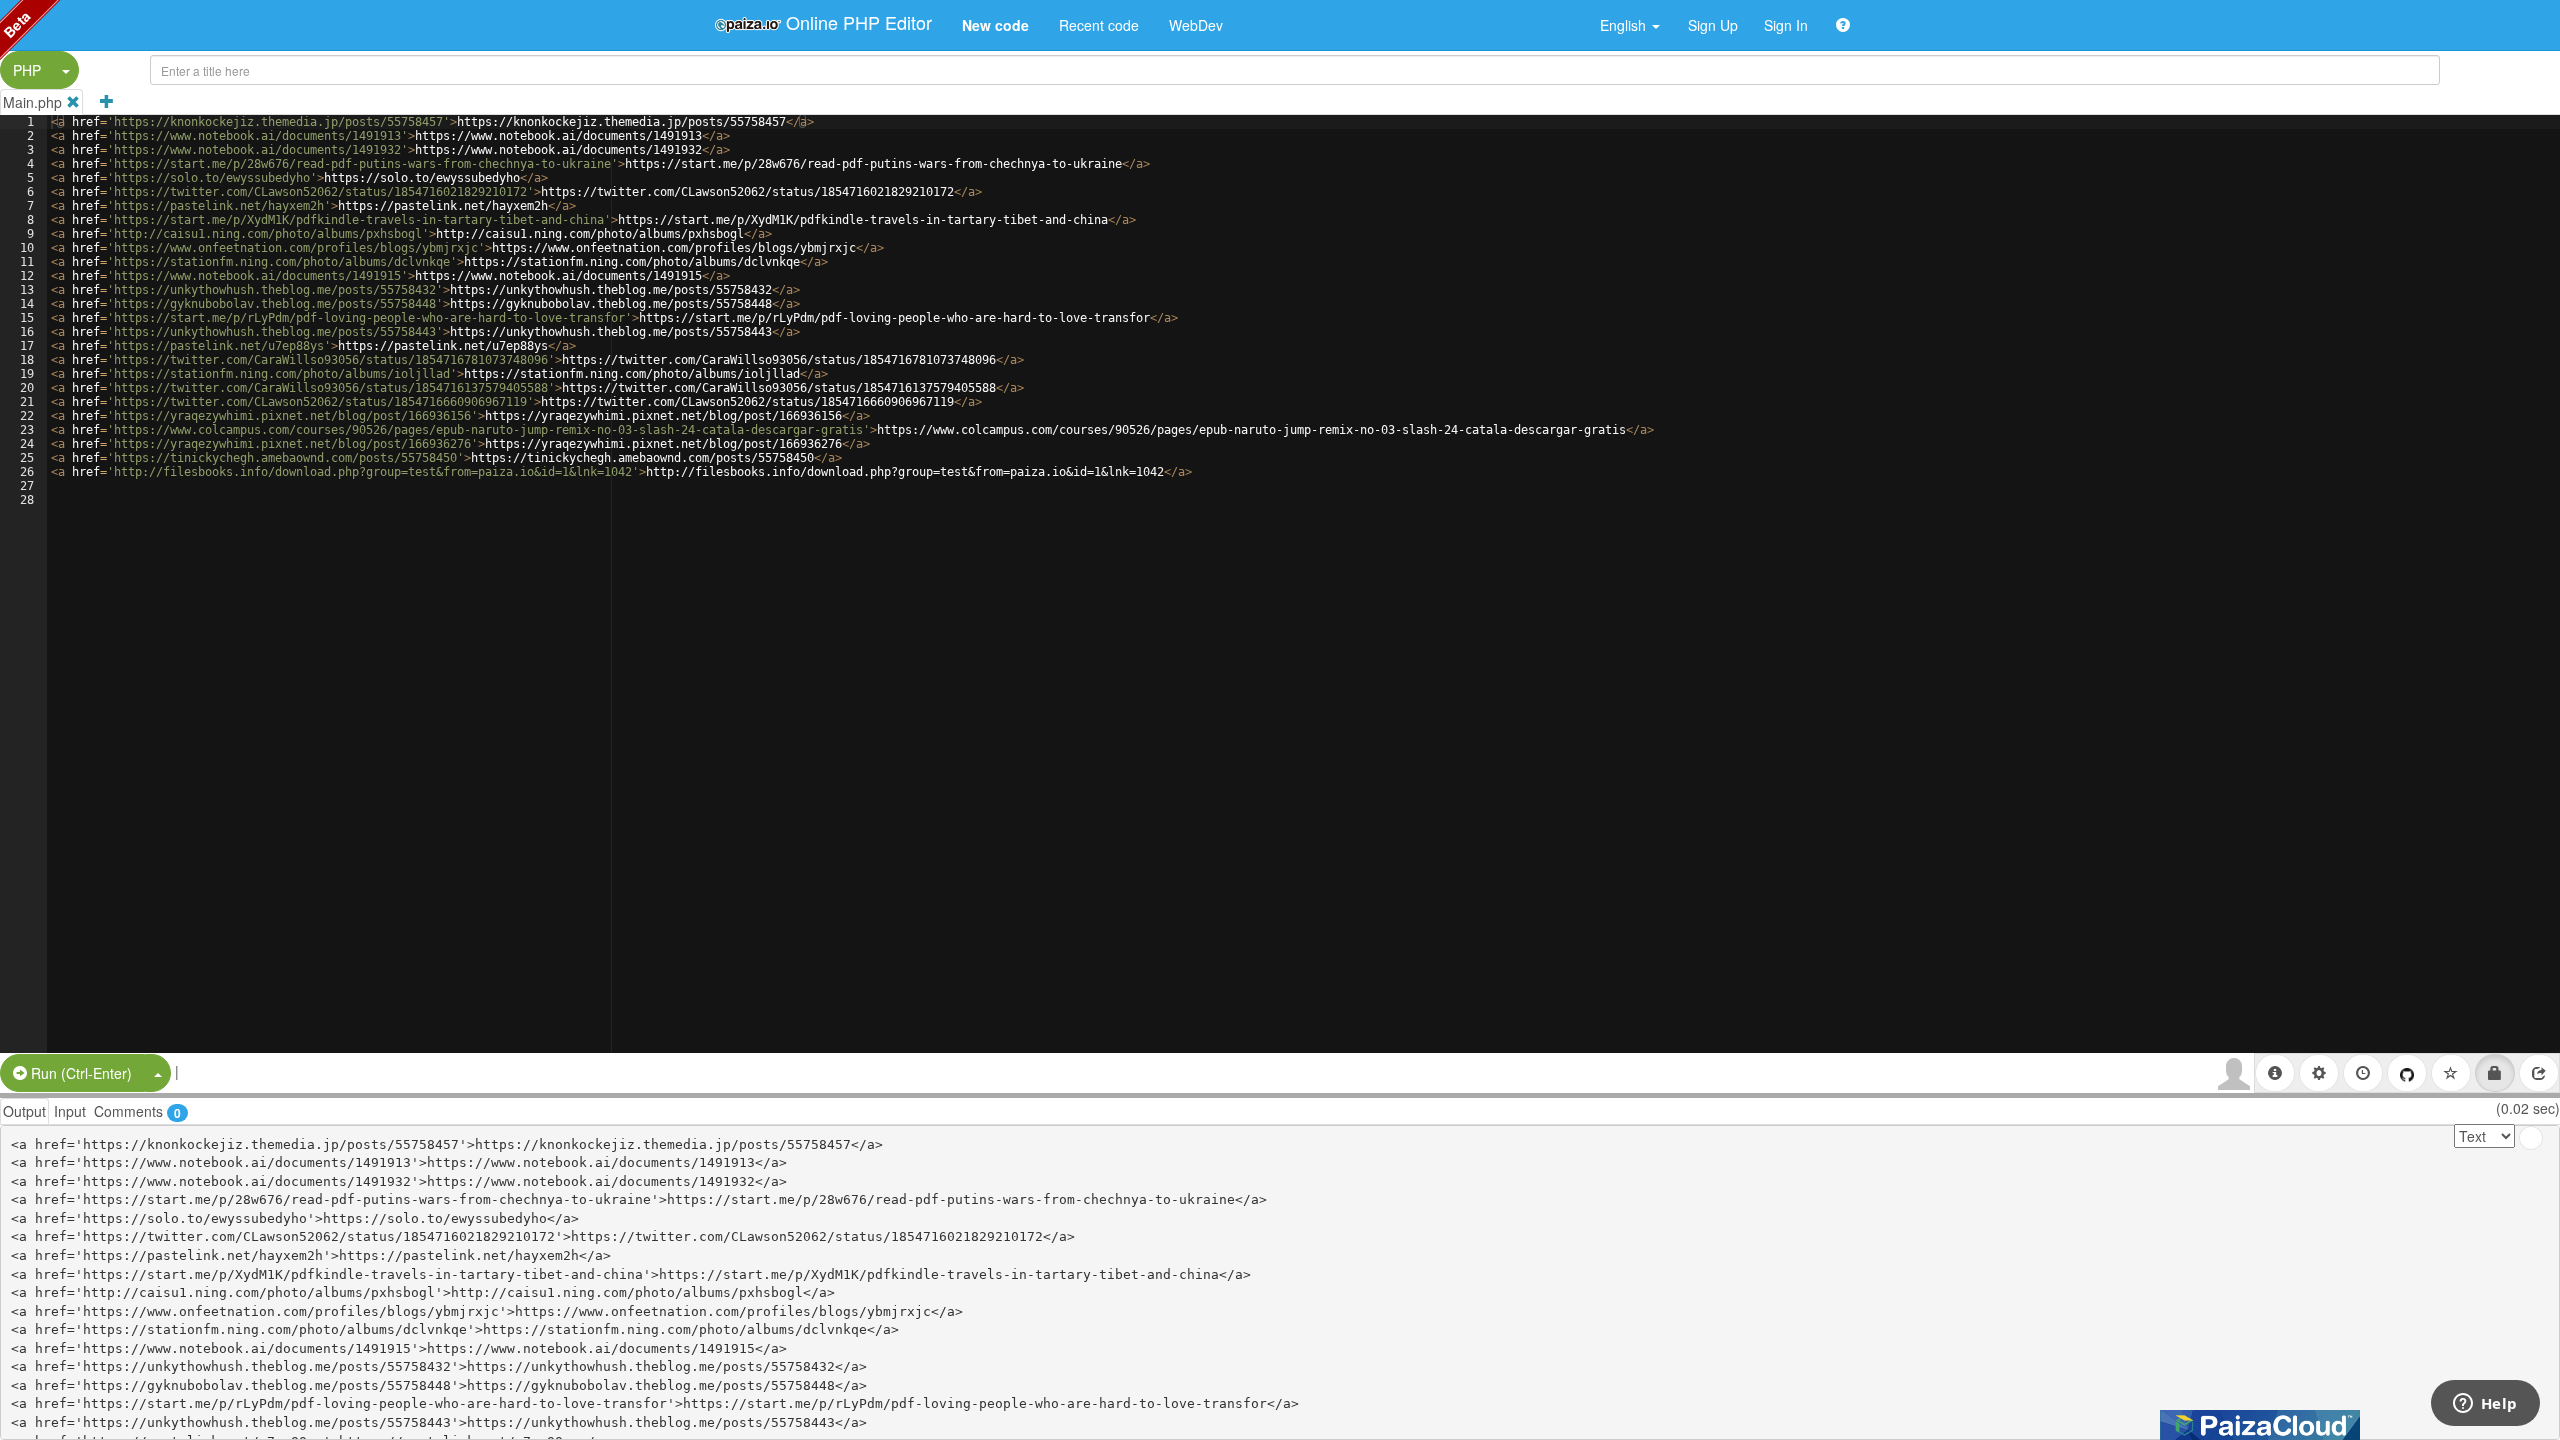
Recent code (1099, 25)
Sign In (1786, 25)
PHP (27, 70)
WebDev (1196, 25)
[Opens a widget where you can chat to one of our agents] (2485, 1405)
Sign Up (1713, 25)
